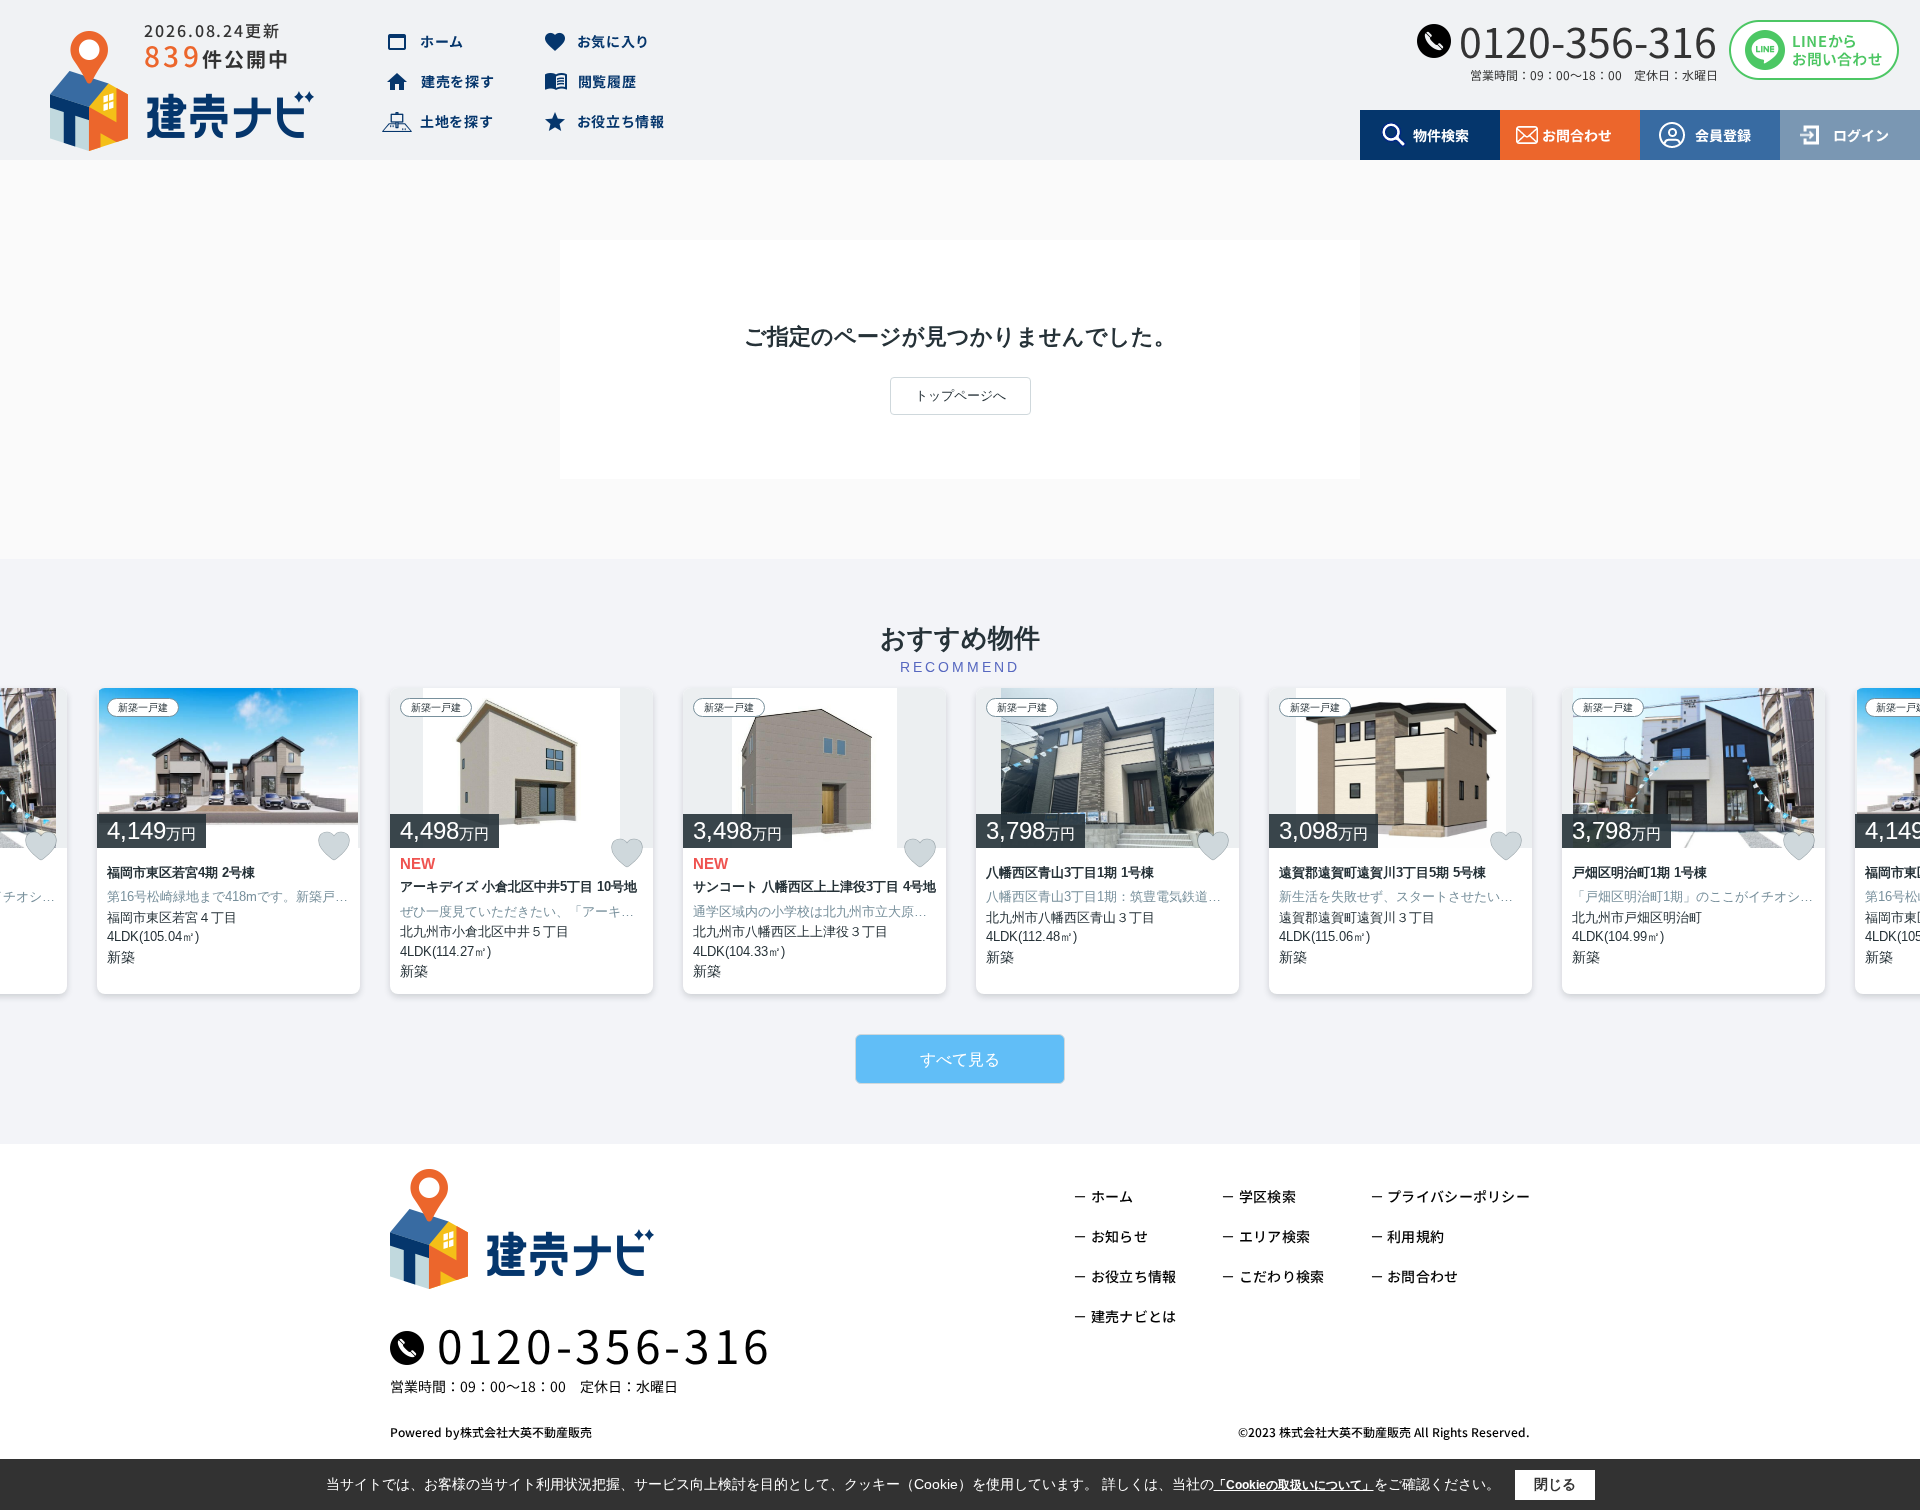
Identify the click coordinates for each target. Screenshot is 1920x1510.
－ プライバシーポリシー (1450, 1196)
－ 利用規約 (1407, 1236)
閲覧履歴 (607, 81)
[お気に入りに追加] (41, 846)
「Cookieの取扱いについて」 (1294, 1485)
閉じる (1555, 1484)
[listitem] (521, 841)
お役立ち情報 (621, 121)
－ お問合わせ (1414, 1276)
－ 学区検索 (1258, 1196)
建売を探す (458, 81)
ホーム (442, 41)
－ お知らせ (1110, 1236)
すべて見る (960, 1059)
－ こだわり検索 (1272, 1276)
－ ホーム (1103, 1196)
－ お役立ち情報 (1124, 1276)
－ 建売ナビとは (1124, 1316)
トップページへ (960, 395)
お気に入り (614, 41)
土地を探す (457, 121)
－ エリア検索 (1265, 1236)
